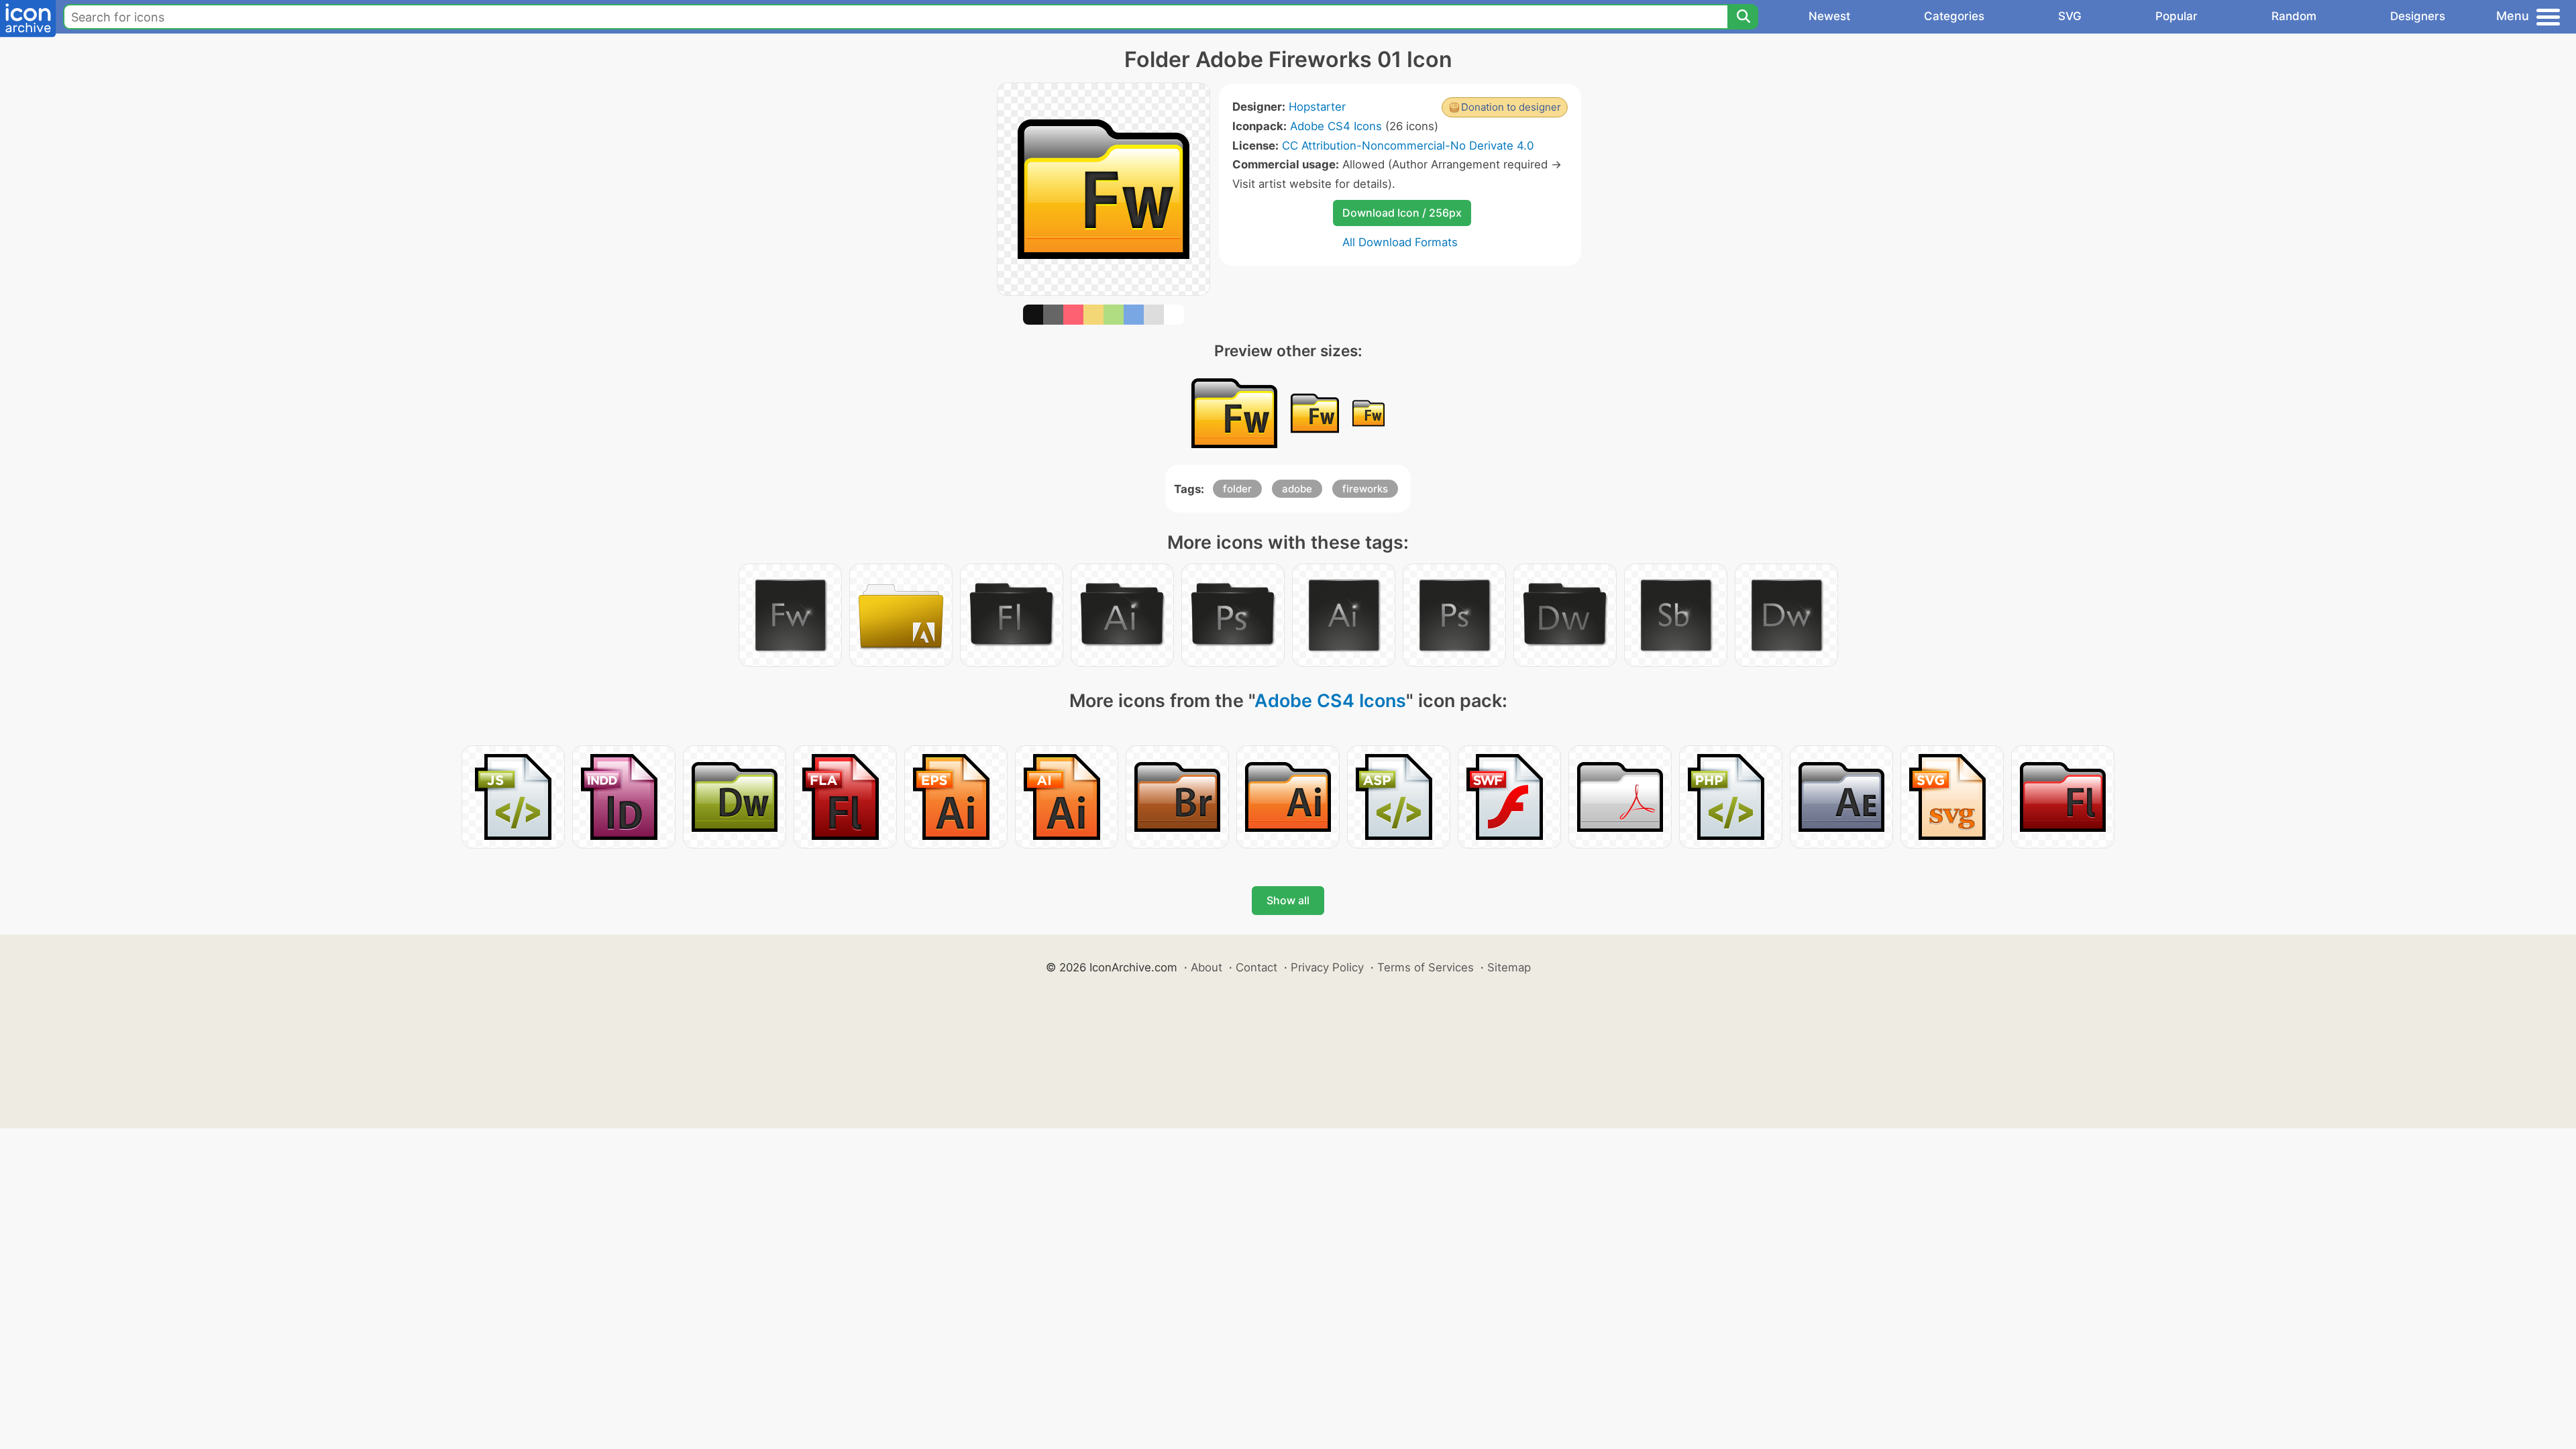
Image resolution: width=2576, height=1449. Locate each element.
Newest (1829, 16)
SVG (2070, 16)
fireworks (1365, 489)
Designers (2418, 16)
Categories (1954, 16)
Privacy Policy (1327, 967)
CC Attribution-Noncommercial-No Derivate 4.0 (1408, 146)
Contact (1256, 967)
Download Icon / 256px (1402, 213)
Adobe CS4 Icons (1336, 126)
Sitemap (1509, 967)
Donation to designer (1511, 107)
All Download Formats (1400, 242)
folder (1237, 489)
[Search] (1743, 17)
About (1206, 967)
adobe (1297, 489)
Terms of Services (1426, 967)
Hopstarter (1317, 107)
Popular (2177, 16)
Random (2294, 16)
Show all (1288, 900)
